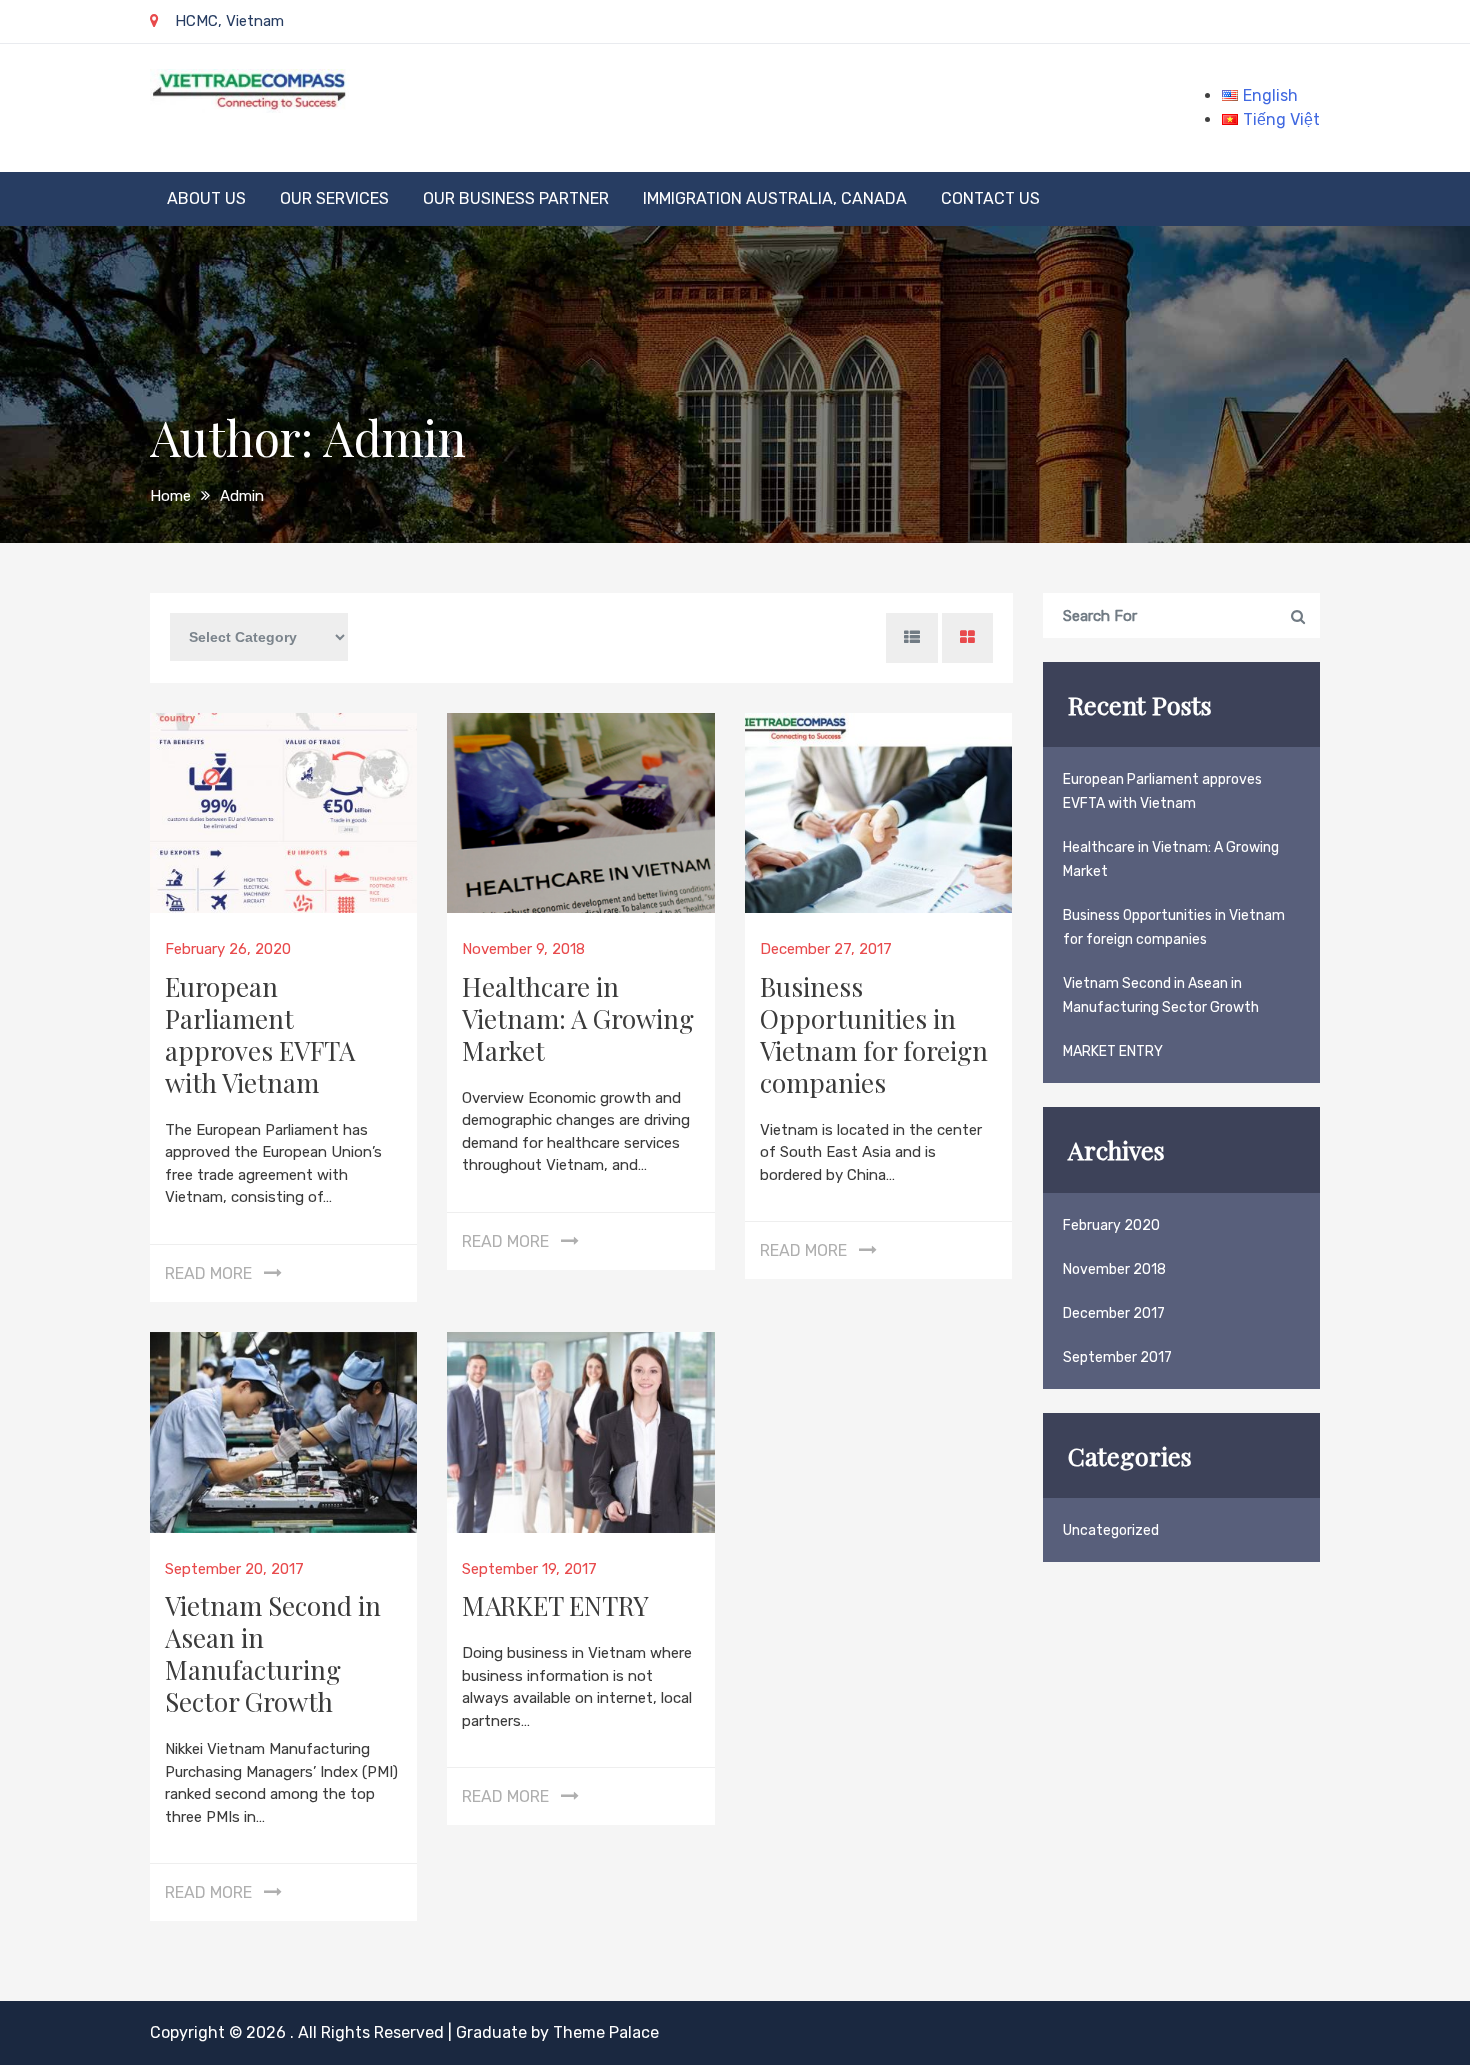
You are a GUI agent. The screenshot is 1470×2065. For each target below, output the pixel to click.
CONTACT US (990, 198)
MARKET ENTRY (555, 1605)
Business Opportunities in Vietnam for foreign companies (874, 1034)
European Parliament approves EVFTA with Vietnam (260, 1034)
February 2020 (1111, 1225)
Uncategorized (1111, 1530)
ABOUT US (206, 198)
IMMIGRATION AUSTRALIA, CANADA (775, 198)
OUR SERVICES (334, 198)
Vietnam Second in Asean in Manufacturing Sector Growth (273, 1653)
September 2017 (1117, 1357)
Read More (208, 1273)
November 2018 (1114, 1269)
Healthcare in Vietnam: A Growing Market (578, 1018)
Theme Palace (606, 2032)
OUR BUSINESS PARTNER (516, 198)
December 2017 (1114, 1313)
